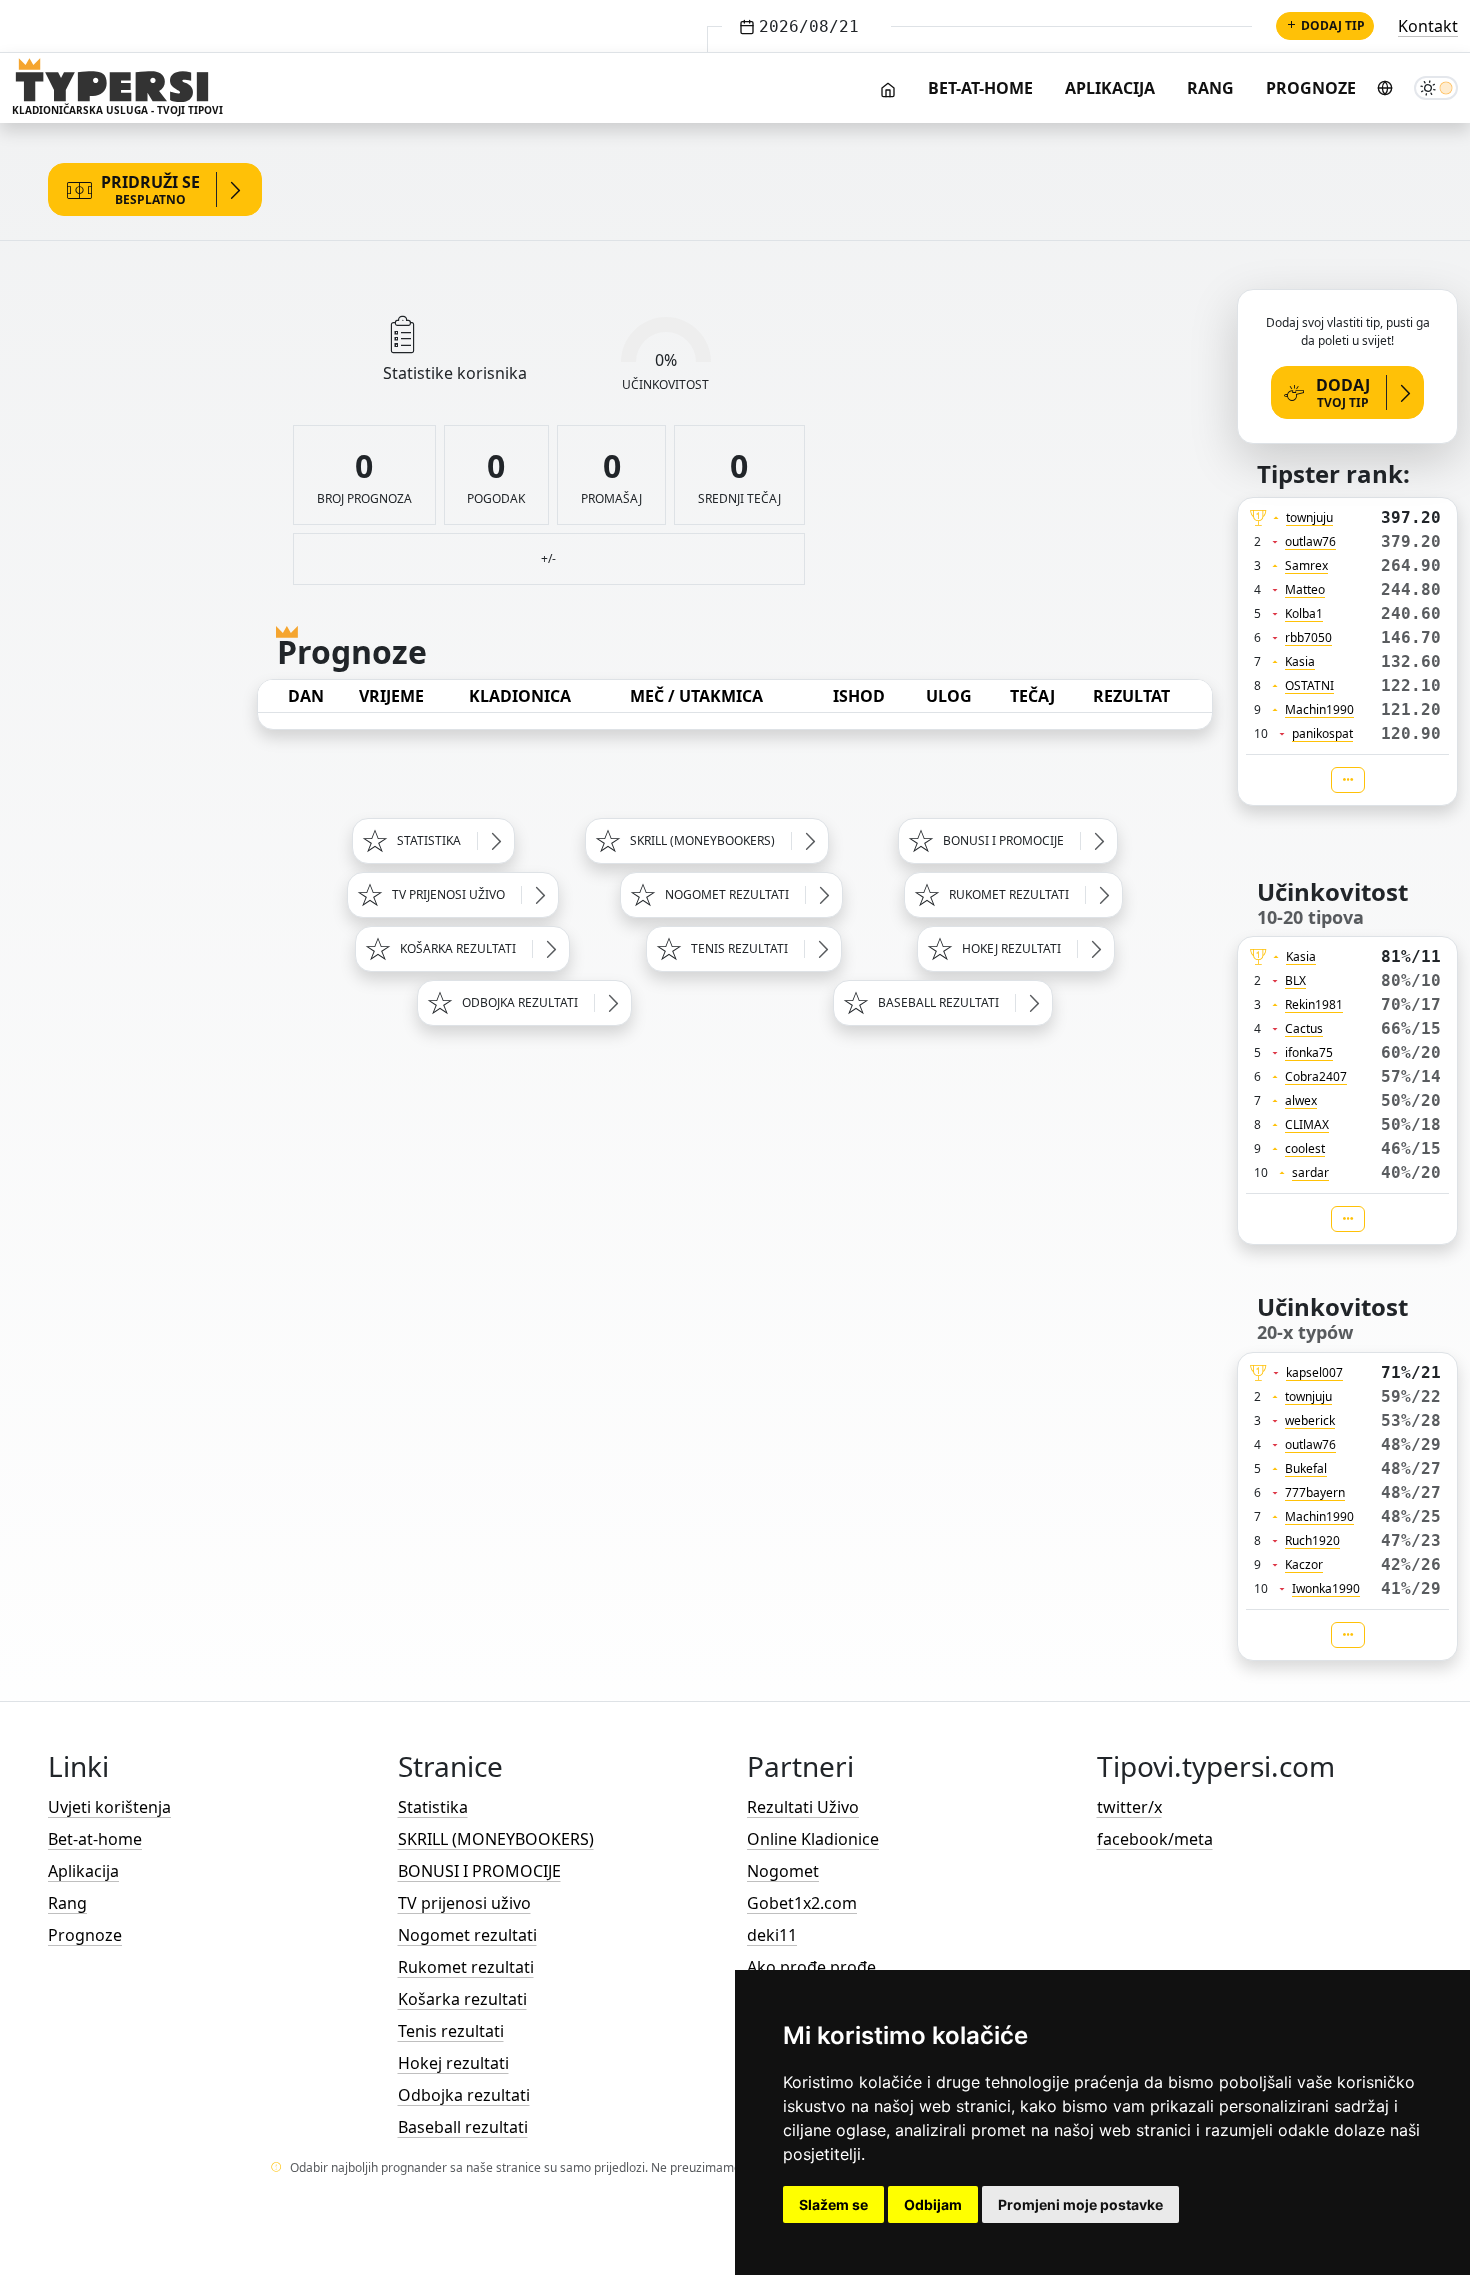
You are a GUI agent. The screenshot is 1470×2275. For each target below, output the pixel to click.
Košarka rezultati (462, 1999)
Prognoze (1311, 88)
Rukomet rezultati (466, 1967)
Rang (1210, 88)
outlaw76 (1310, 541)
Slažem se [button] (833, 2204)
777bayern (1315, 1492)
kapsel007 (1314, 1372)
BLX (1295, 980)
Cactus (1304, 1028)
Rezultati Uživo (803, 1807)
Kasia (1300, 661)
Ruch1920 (1312, 1540)
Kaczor (1304, 1564)
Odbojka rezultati (464, 2095)
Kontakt (1428, 26)
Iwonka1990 (1326, 1588)
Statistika (433, 1807)
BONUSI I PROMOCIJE (479, 1871)
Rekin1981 (1314, 1004)
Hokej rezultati (453, 2063)
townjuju (1309, 517)
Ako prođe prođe (811, 1967)
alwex (1301, 1100)
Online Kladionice (813, 1839)
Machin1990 (1319, 709)
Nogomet (783, 1871)
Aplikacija (1110, 88)
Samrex (1306, 565)
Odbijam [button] (933, 2204)
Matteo (1305, 589)
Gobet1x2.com (802, 1903)
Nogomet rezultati (467, 1935)
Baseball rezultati (463, 2127)
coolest (1305, 1148)
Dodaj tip (1333, 25)
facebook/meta (1155, 1839)
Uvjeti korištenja (109, 1807)
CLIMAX (1307, 1124)
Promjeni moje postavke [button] (1080, 2204)
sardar (1310, 1172)
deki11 (772, 1935)
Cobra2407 (1316, 1076)
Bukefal (1306, 1468)
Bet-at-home (980, 88)
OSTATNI (1309, 685)
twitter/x (1129, 1807)
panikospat (1322, 733)
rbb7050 (1308, 637)
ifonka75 (1309, 1052)
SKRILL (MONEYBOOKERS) (496, 1839)
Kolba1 (1304, 613)
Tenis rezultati (451, 2031)
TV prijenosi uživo (464, 1903)
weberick (1310, 1420)
